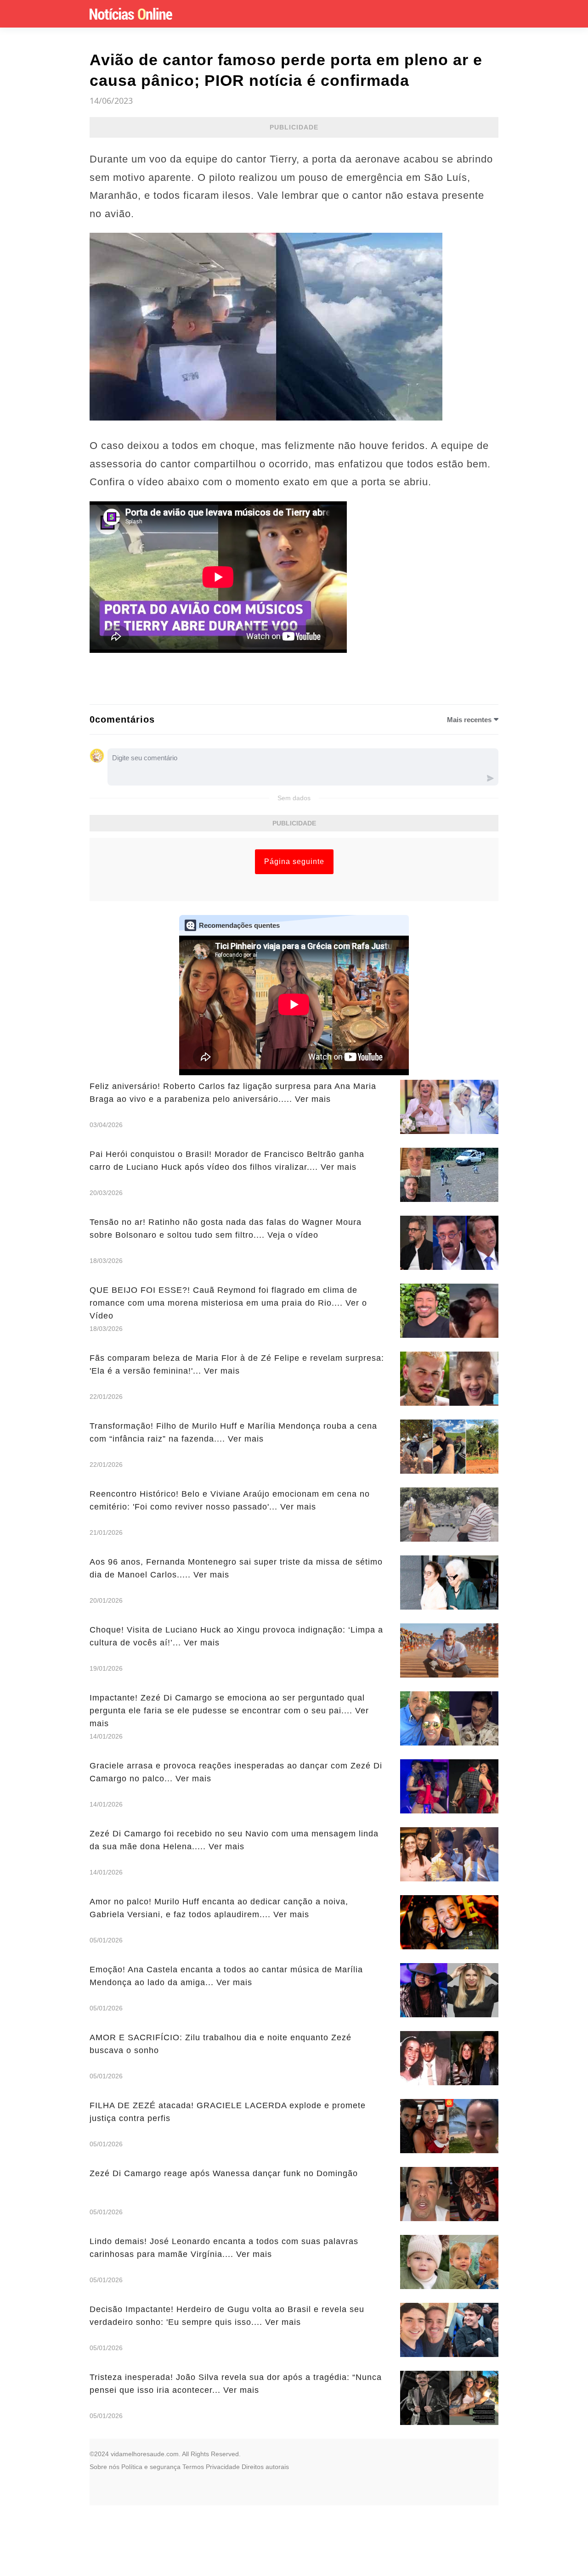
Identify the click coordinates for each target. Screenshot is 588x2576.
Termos (193, 2467)
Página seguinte (294, 861)
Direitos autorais (265, 2467)
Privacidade (223, 2467)
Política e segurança (151, 2467)
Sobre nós (105, 2467)
